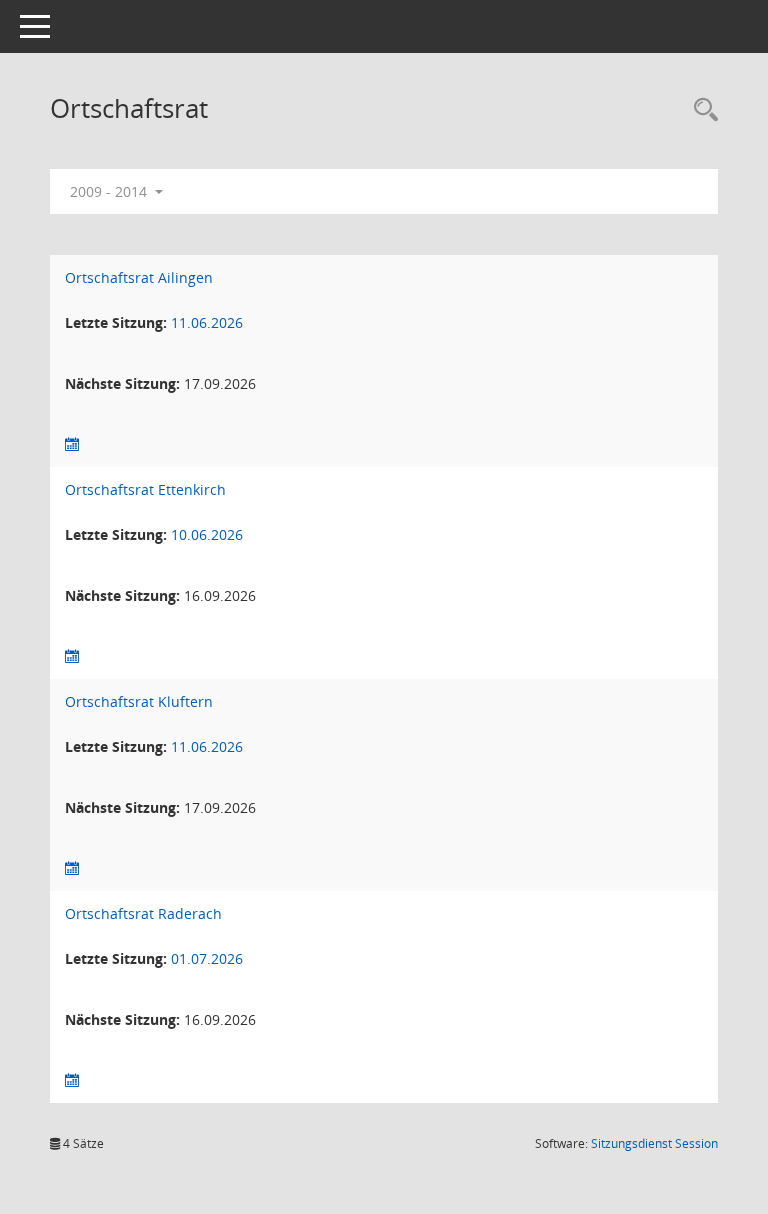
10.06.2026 (207, 534)
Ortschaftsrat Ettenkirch (145, 489)
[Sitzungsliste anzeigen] (72, 444)
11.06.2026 (207, 322)
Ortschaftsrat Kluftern (139, 701)
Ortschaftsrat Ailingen (139, 277)
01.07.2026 (207, 958)
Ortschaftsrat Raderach (143, 913)
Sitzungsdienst (654, 1143)
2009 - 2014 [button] (110, 191)
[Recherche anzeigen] (701, 110)
